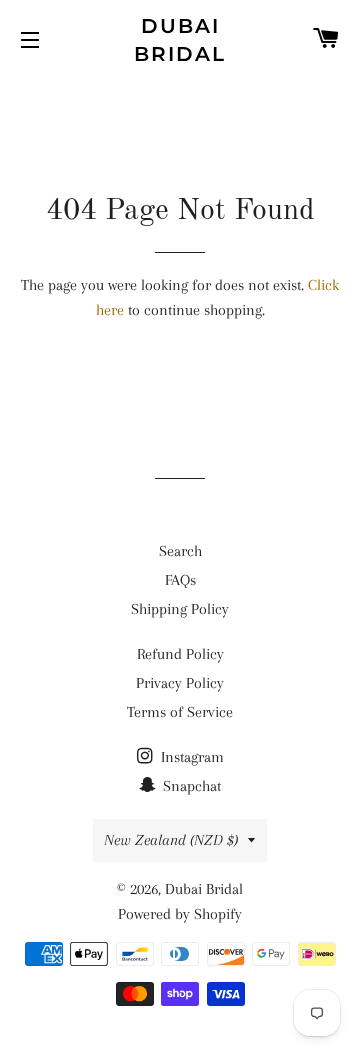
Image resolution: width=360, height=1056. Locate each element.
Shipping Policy (180, 609)
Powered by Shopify (180, 914)
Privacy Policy (180, 683)
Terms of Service (180, 712)
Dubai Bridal (180, 40)
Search (180, 551)
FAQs (180, 580)
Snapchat (190, 786)
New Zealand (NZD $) (171, 840)
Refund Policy (180, 654)
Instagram (190, 757)
